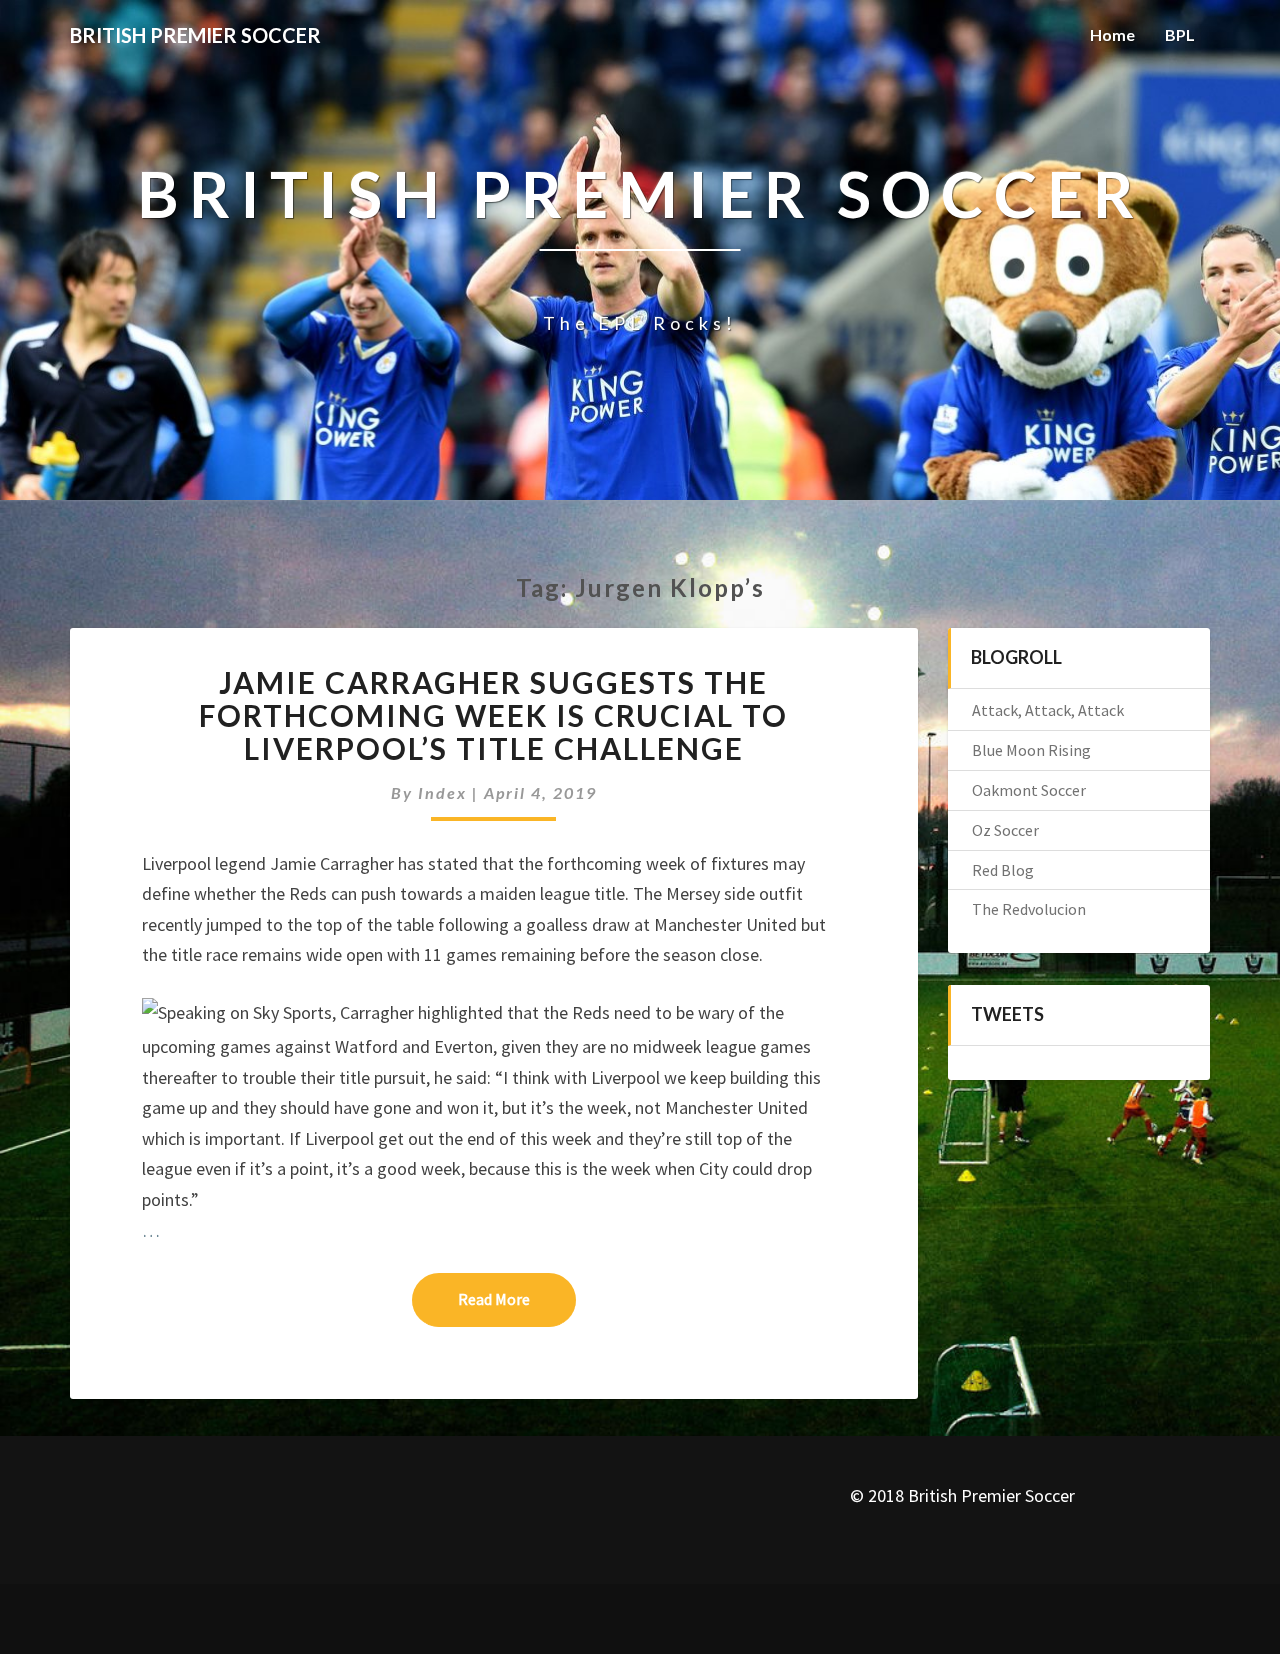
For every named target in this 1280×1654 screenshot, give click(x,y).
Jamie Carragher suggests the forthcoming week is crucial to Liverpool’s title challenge (493, 715)
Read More (517, 1298)
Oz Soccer (1005, 830)
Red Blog (1003, 870)
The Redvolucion (1029, 909)
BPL (1180, 34)
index (442, 792)
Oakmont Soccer (1029, 790)
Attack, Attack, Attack (1048, 710)
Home (1112, 34)
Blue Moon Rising (1031, 750)
